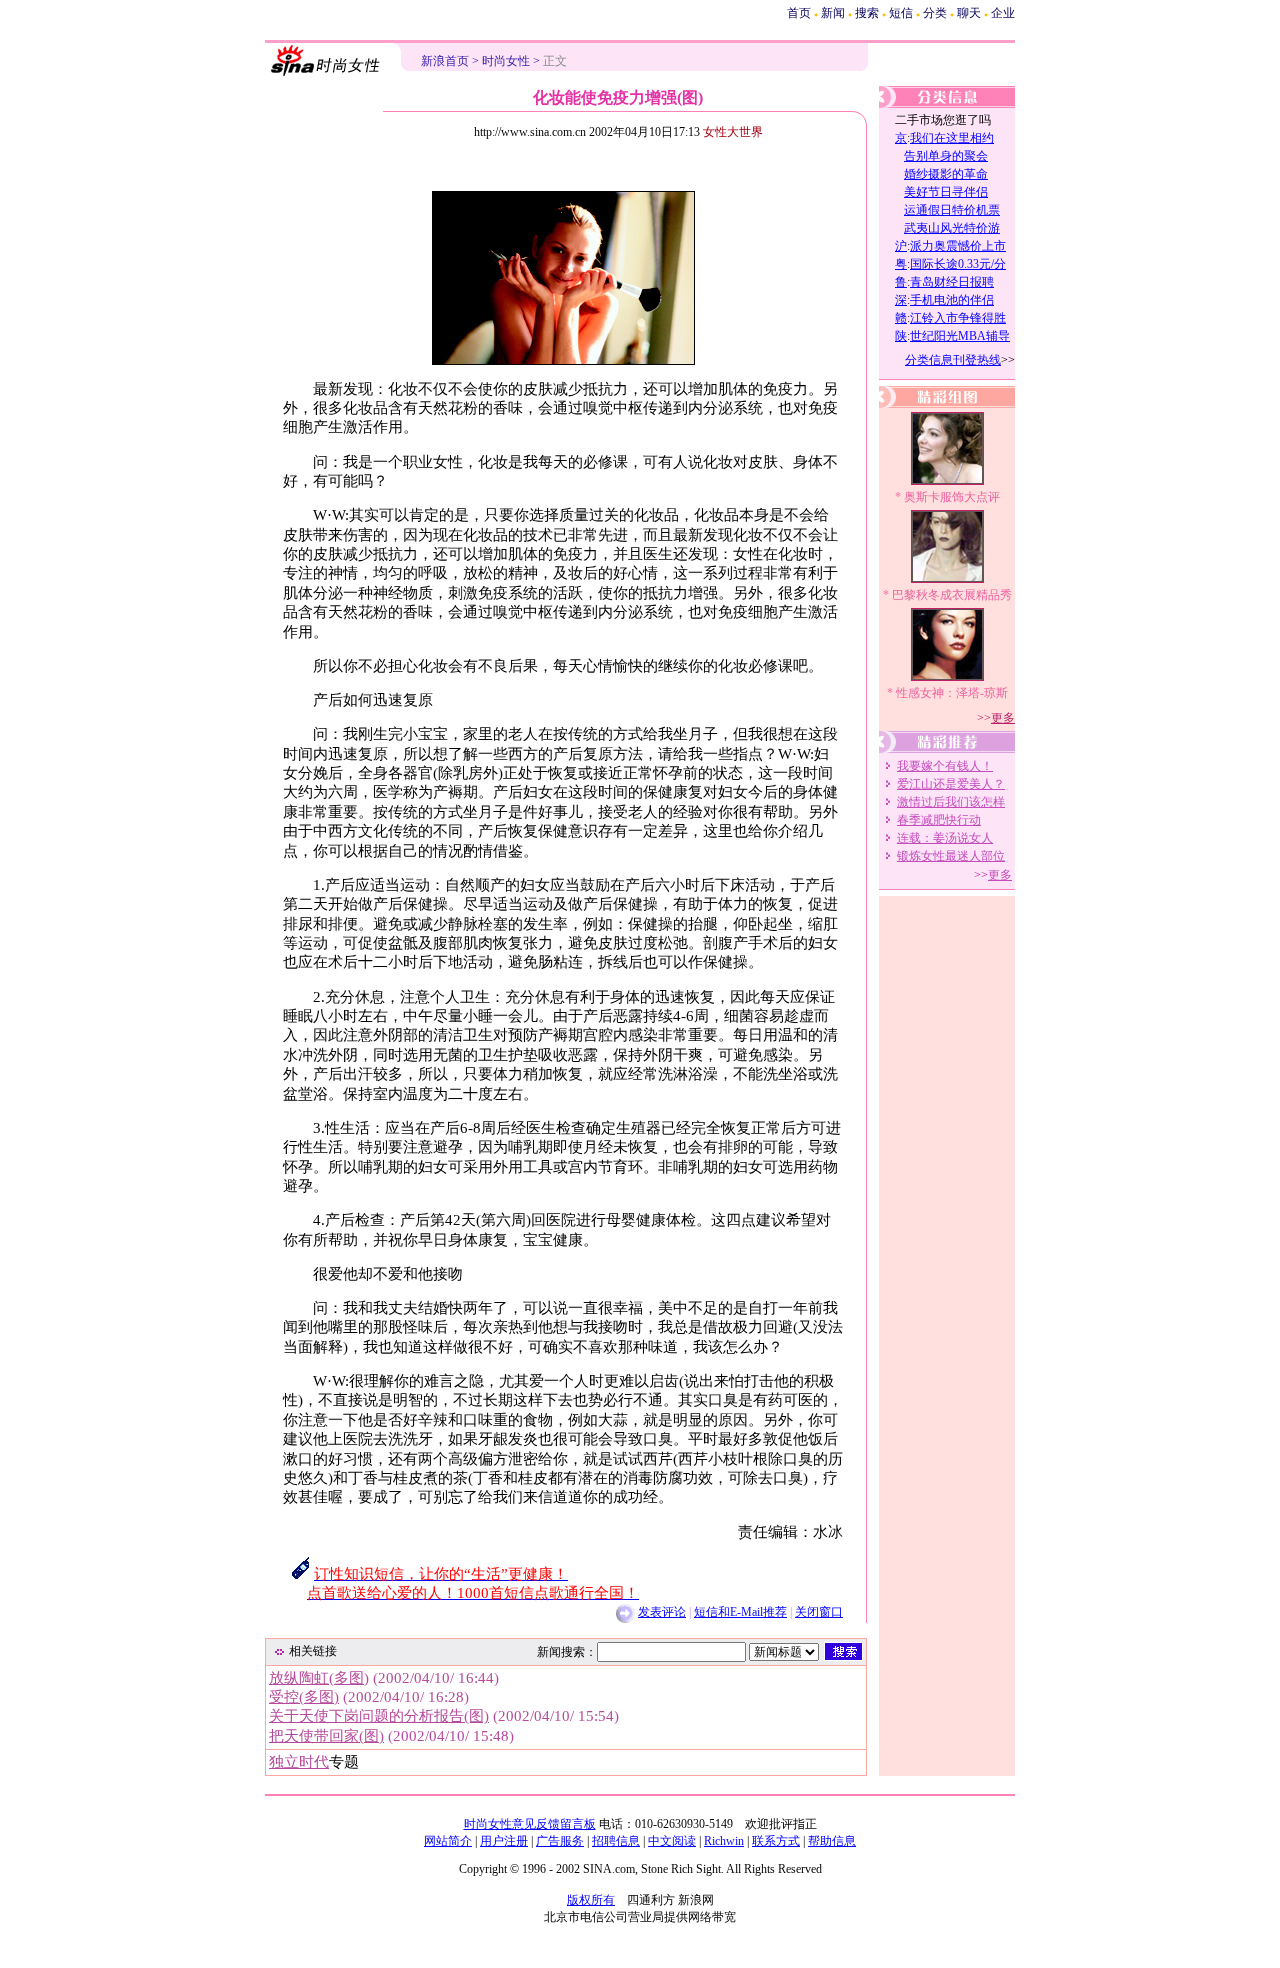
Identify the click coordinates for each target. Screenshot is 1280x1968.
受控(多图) (304, 1697)
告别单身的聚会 (946, 156)
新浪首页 (445, 61)
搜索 (867, 13)
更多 (1003, 718)
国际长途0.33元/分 (958, 264)
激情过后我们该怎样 (951, 802)
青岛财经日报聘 (952, 282)
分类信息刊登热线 (953, 360)
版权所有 (591, 1900)
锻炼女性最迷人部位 (951, 856)
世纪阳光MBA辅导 (960, 336)
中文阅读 (672, 1841)
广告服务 (560, 1841)
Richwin (724, 1841)
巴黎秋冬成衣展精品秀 (952, 595)
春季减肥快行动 (939, 820)
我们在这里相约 (952, 138)
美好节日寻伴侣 (946, 192)
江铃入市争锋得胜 (958, 318)
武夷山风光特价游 (952, 228)
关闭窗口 (819, 1612)
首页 (799, 13)
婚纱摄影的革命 (946, 174)
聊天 (969, 13)
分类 (935, 13)
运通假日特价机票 (952, 210)
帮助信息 (832, 1841)
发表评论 (662, 1612)
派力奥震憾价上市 (958, 246)
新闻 (833, 13)
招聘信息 (616, 1841)
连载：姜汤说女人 (945, 838)
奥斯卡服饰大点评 (952, 497)
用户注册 (504, 1841)
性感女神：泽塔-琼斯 (952, 693)
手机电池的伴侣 (952, 300)
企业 (1003, 13)
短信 (901, 13)
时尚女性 (506, 61)
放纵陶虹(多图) (319, 1678)
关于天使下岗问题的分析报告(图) (379, 1716)
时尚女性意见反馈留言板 (530, 1824)
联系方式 (776, 1841)
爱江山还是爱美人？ (951, 784)
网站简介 (448, 1841)
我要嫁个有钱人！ (945, 766)
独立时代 (299, 1762)
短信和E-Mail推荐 (740, 1612)
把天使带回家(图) (326, 1736)
